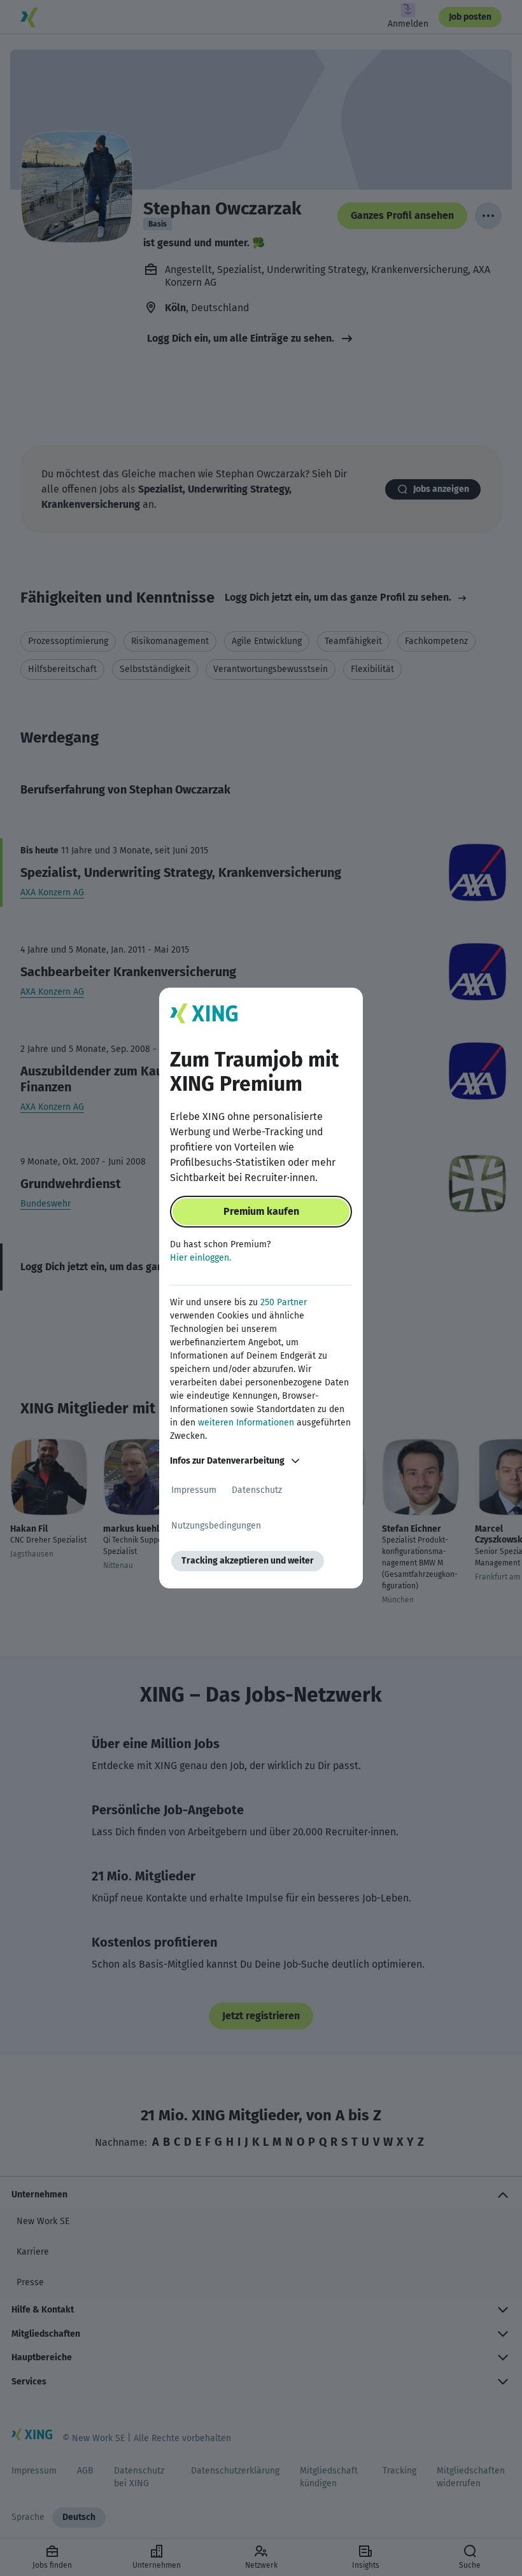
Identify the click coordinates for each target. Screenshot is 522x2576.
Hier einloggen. (201, 1258)
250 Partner (284, 1302)
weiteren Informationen (246, 1423)
